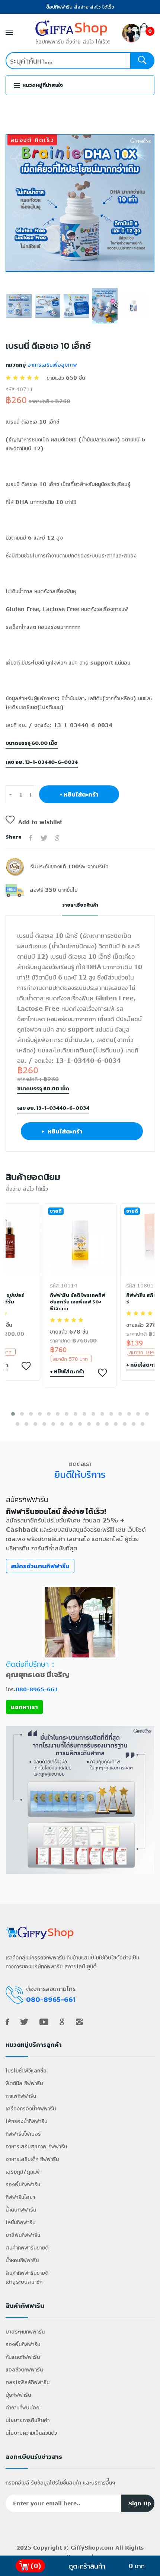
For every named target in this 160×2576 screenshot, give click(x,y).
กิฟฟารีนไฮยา (20, 2197)
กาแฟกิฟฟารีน (21, 2096)
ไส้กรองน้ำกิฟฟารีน (26, 2121)
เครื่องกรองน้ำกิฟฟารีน (31, 2108)
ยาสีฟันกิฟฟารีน (23, 2235)
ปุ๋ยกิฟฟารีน (18, 2395)
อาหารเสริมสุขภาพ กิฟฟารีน (36, 2146)
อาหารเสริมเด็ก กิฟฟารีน (32, 2159)
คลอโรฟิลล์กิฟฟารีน (28, 2382)
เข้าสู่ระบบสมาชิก (24, 2282)
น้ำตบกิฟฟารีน (21, 2210)
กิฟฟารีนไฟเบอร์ (23, 2134)
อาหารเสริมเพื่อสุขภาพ (51, 365)
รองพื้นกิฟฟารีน (23, 2184)
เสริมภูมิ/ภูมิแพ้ (23, 2172)
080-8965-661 (37, 1689)
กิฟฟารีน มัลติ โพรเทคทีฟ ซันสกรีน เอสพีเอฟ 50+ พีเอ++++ (78, 1302)
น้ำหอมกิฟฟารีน (22, 2260)
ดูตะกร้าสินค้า (87, 2566)
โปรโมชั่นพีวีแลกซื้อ (26, 2070)
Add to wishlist (40, 822)
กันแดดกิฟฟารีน (23, 2357)
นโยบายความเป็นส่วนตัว (31, 2433)
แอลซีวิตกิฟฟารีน (24, 2369)
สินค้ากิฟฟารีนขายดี (27, 2247)
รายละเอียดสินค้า (80, 905)
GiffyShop (85, 2548)
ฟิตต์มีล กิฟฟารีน (24, 2083)
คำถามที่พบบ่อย (23, 2407)
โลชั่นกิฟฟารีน (20, 2222)
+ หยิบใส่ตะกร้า (79, 794)
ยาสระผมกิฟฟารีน (25, 2331)
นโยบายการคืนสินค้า (28, 2420)
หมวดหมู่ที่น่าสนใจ (42, 85)
